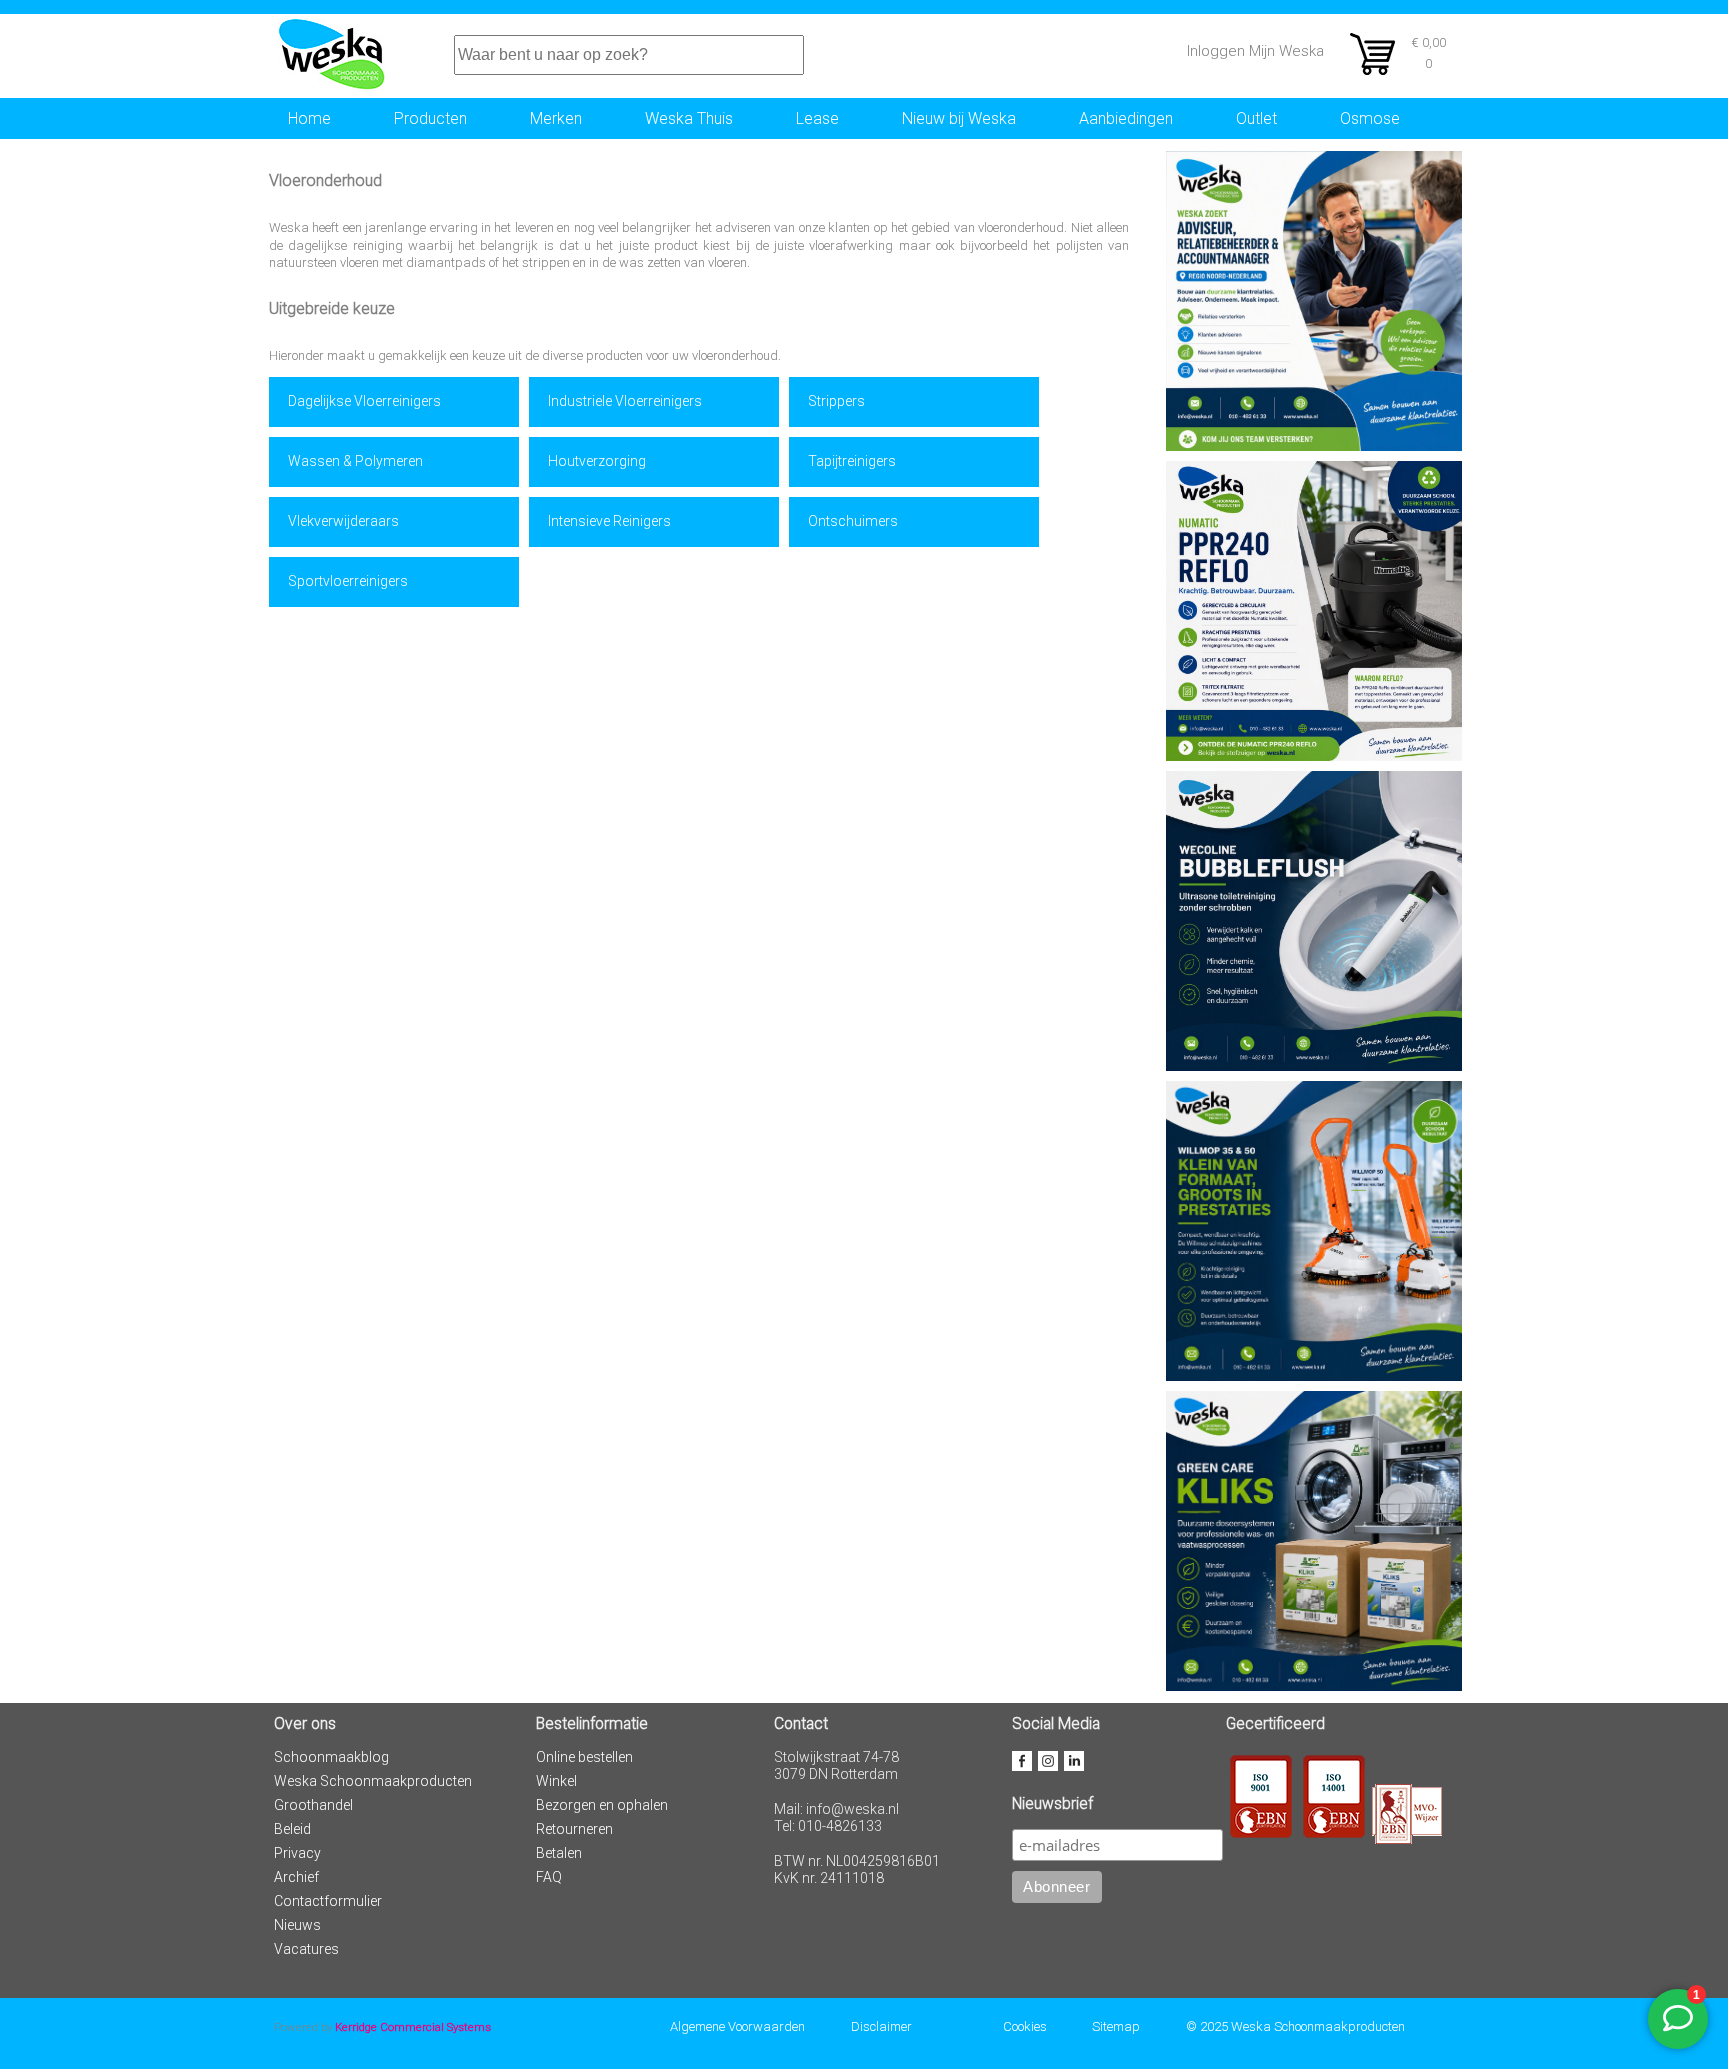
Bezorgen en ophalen (602, 1805)
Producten (430, 118)
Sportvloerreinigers (348, 581)
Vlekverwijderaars (343, 521)
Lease (817, 118)
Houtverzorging (597, 461)
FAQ (549, 1877)
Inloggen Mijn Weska (1255, 51)
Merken (556, 118)
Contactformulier (328, 1901)
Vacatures (306, 1949)
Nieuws (297, 1925)
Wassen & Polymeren (355, 461)
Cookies (1025, 2026)
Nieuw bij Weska (959, 118)
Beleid (292, 1829)
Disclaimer (881, 2026)
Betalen (559, 1853)
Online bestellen (584, 1757)
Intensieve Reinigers (609, 521)
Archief (296, 1877)
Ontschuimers (853, 521)
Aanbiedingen (1126, 118)
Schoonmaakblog (331, 1757)
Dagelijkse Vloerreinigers (364, 401)
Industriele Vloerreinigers (625, 401)
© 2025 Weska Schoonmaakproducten (1295, 2026)
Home (309, 118)
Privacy (297, 1853)
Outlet (1256, 118)
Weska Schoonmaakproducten (373, 1781)
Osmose (1370, 118)
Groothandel (313, 1805)
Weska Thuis (689, 118)
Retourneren (574, 1829)
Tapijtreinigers (852, 461)
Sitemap (1116, 2026)
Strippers (836, 401)
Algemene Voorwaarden (737, 2026)
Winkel (556, 1781)
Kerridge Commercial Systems (413, 2027)
